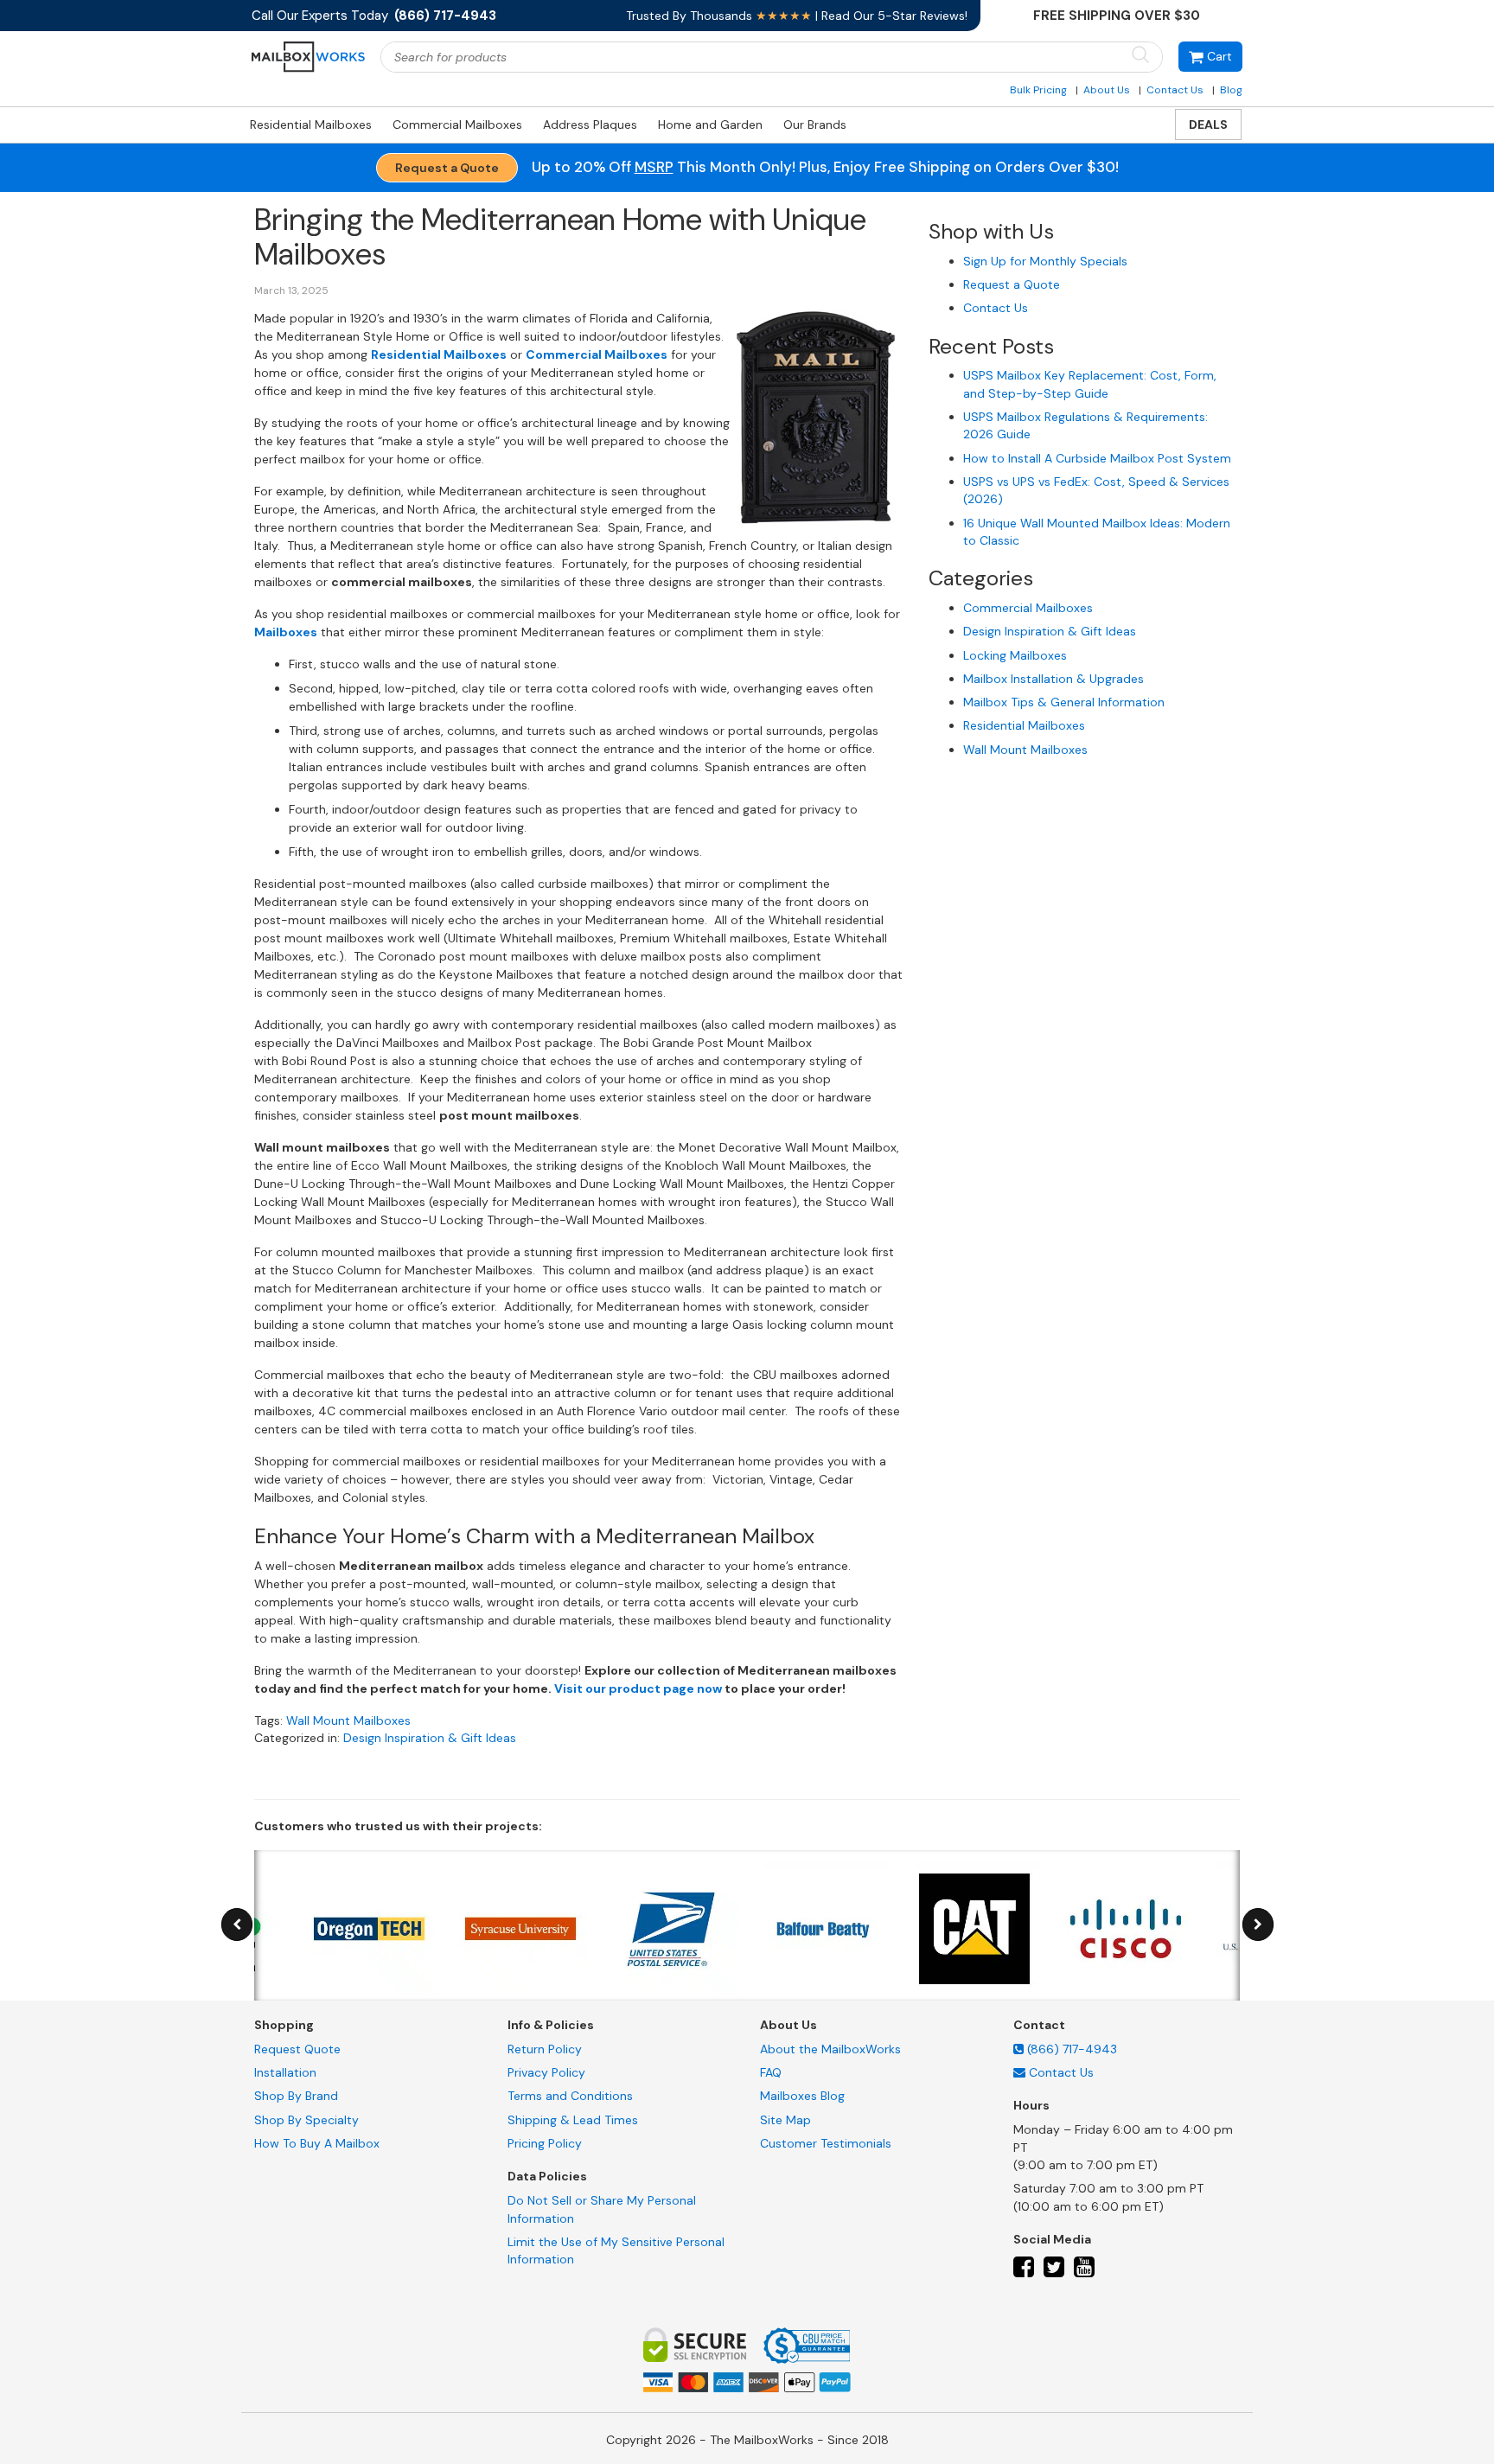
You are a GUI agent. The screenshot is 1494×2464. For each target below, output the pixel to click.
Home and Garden (710, 124)
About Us (1107, 90)
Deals (1208, 124)
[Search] (1140, 56)
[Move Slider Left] (237, 1925)
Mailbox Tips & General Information (1064, 702)
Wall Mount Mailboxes (348, 1720)
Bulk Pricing (1038, 90)
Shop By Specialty (306, 2120)
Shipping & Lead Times (573, 2120)
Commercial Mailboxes (457, 124)
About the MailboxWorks (830, 2049)
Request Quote (297, 2049)
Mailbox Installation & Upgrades (1053, 679)
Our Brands (815, 124)
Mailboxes (286, 632)
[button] (1210, 57)
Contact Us (1175, 90)
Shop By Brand (296, 2096)
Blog (1231, 90)
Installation (285, 2072)
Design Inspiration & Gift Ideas (430, 1738)
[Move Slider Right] (1258, 1925)
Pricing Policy (545, 2143)
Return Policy (545, 2049)
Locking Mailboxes (1015, 655)
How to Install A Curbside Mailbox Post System (1097, 458)
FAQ (771, 2072)
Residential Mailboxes (311, 124)
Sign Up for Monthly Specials (1045, 261)
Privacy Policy (546, 2072)
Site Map (785, 2120)
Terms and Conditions (570, 2096)
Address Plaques (590, 124)
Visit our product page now (638, 1688)
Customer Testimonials (826, 2143)
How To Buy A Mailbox (317, 2143)
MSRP (654, 167)
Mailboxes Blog (802, 2096)
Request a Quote (447, 168)
